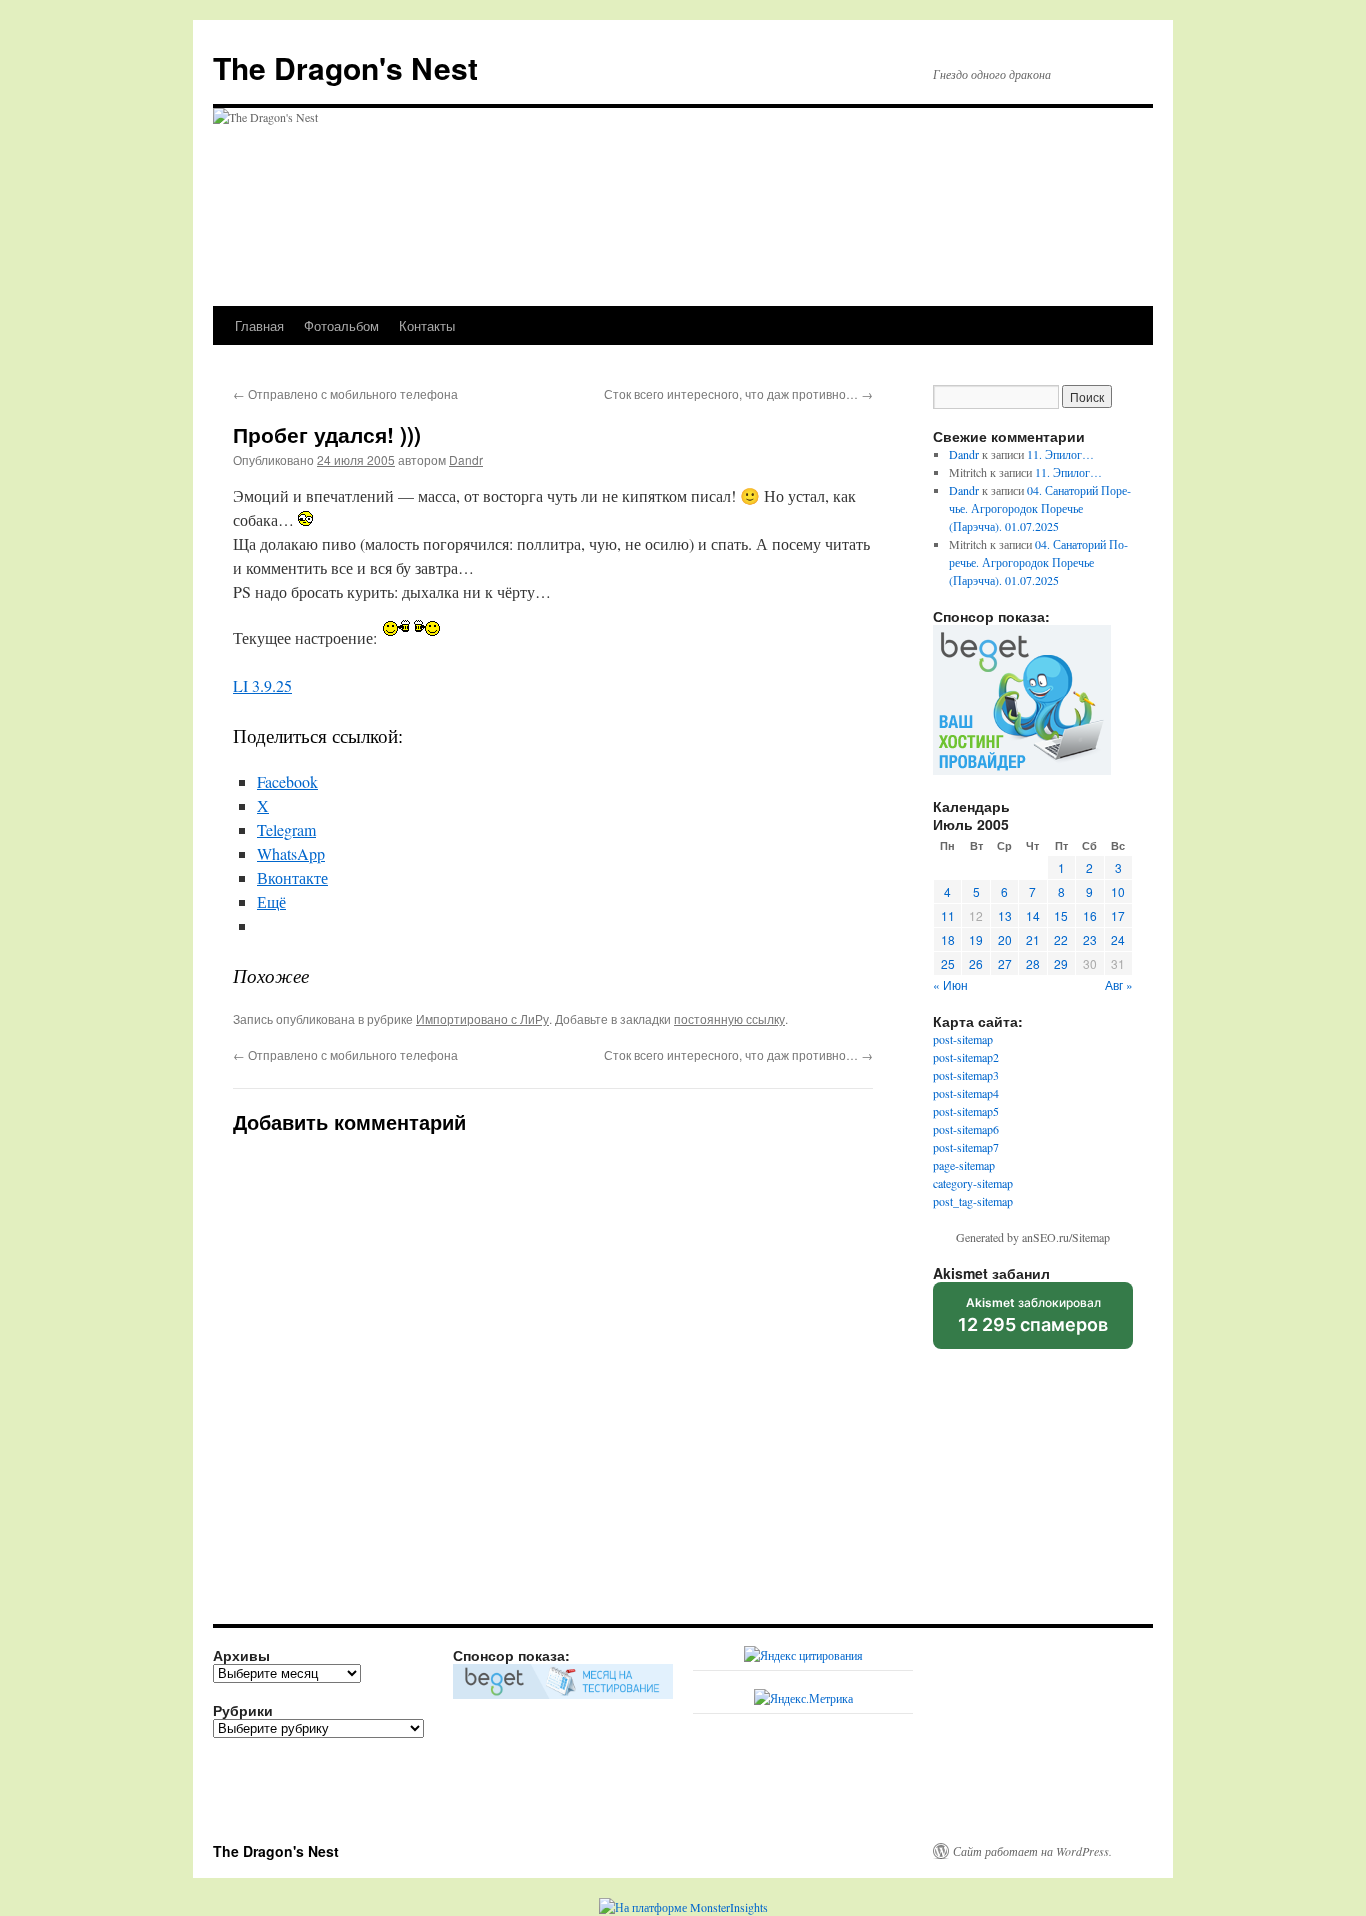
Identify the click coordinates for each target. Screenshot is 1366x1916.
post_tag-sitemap (973, 1201)
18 (948, 939)
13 (1005, 915)
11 (948, 915)
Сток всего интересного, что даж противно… (738, 393)
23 (1090, 939)
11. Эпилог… (1060, 454)
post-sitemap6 (966, 1129)
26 (976, 963)
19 (976, 939)
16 (1090, 915)
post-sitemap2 (966, 1057)
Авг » (1119, 984)
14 (1033, 915)
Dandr (466, 459)
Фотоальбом (341, 325)
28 (1033, 963)
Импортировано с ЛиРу (482, 1018)
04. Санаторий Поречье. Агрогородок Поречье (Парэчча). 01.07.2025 (1040, 508)
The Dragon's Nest (345, 67)
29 (1061, 963)
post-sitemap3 (966, 1075)
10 (1118, 891)
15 (1061, 915)
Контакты (427, 325)
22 (1061, 939)
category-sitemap (973, 1183)
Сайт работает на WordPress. (1032, 1851)
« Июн (950, 984)
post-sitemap (963, 1039)
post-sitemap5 (966, 1111)
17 (1118, 915)
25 (948, 963)
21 (1033, 939)
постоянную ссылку (729, 1018)
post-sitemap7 (966, 1147)
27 (1005, 963)
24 (1118, 939)
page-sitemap (964, 1165)
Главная (259, 325)
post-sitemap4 (966, 1093)
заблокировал (1033, 1322)
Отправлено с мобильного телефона (345, 393)
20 (1005, 939)
